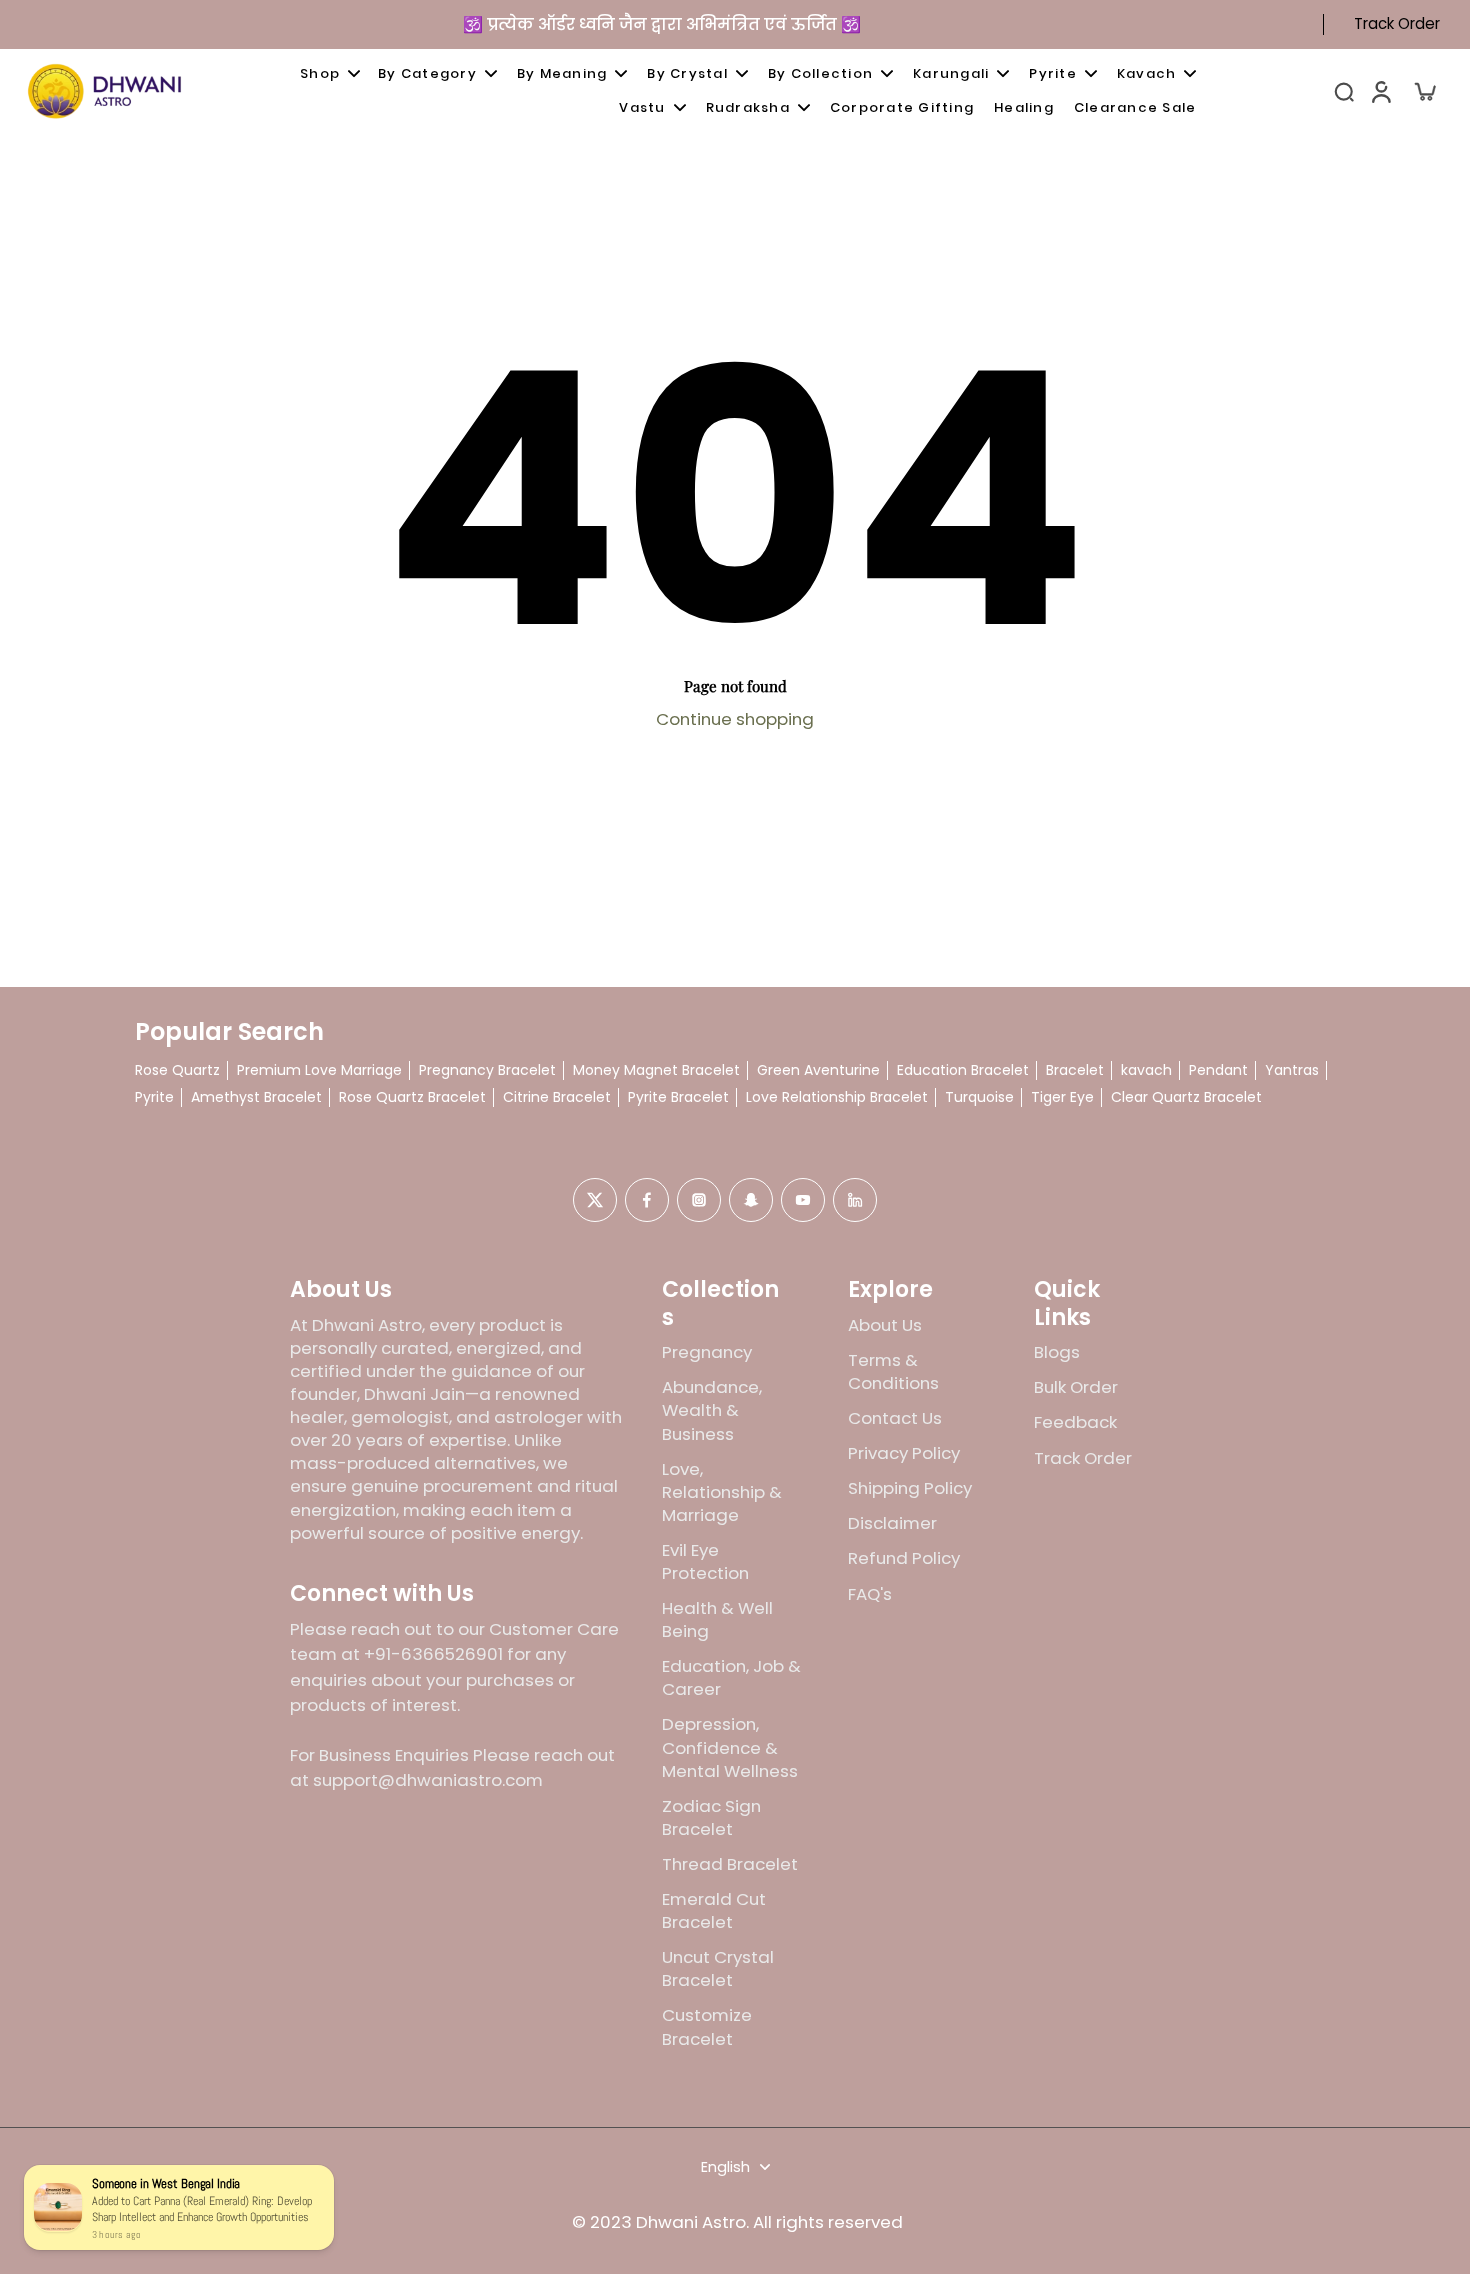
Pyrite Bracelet (678, 1097)
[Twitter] (595, 1200)
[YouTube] (803, 1200)
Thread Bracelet (730, 1864)
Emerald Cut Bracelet (714, 1911)
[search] (1344, 91)
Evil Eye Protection (705, 1562)
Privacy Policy (904, 1453)
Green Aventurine (818, 1070)
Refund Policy (904, 1558)
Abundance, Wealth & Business (712, 1410)
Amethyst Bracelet (256, 1097)
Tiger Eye (1062, 1097)
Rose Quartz (177, 1070)
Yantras (1292, 1070)
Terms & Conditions (893, 1372)
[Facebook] (647, 1200)
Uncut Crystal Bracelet (718, 1969)
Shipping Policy (910, 1488)
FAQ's (870, 1594)
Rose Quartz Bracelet (412, 1097)
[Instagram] (699, 1200)
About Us (885, 1325)
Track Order (1397, 24)
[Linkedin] (855, 1200)
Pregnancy (707, 1352)
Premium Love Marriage (319, 1070)
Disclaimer (892, 1523)
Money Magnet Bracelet (656, 1070)
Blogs (1057, 1352)
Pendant (1218, 1070)
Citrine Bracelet (557, 1097)
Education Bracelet (963, 1070)
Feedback (1075, 1422)
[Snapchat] (751, 1200)
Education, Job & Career (731, 1678)
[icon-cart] (1424, 91)
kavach (1146, 1070)
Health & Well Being (717, 1620)
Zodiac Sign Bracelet (711, 1818)
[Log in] (1380, 91)
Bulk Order (1076, 1387)
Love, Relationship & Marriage (722, 1492)
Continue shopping (735, 719)
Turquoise (979, 1097)
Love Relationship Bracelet (837, 1097)
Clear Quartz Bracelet (1186, 1097)
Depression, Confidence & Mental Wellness (730, 1747)
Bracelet (1075, 1070)
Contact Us (895, 1418)
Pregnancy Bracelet (487, 1070)
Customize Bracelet (707, 2027)
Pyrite (154, 1097)
